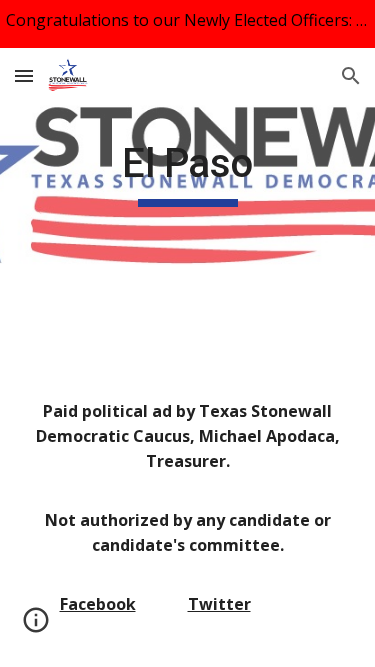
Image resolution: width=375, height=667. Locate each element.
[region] (187, 24)
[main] (188, 173)
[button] (24, 75)
